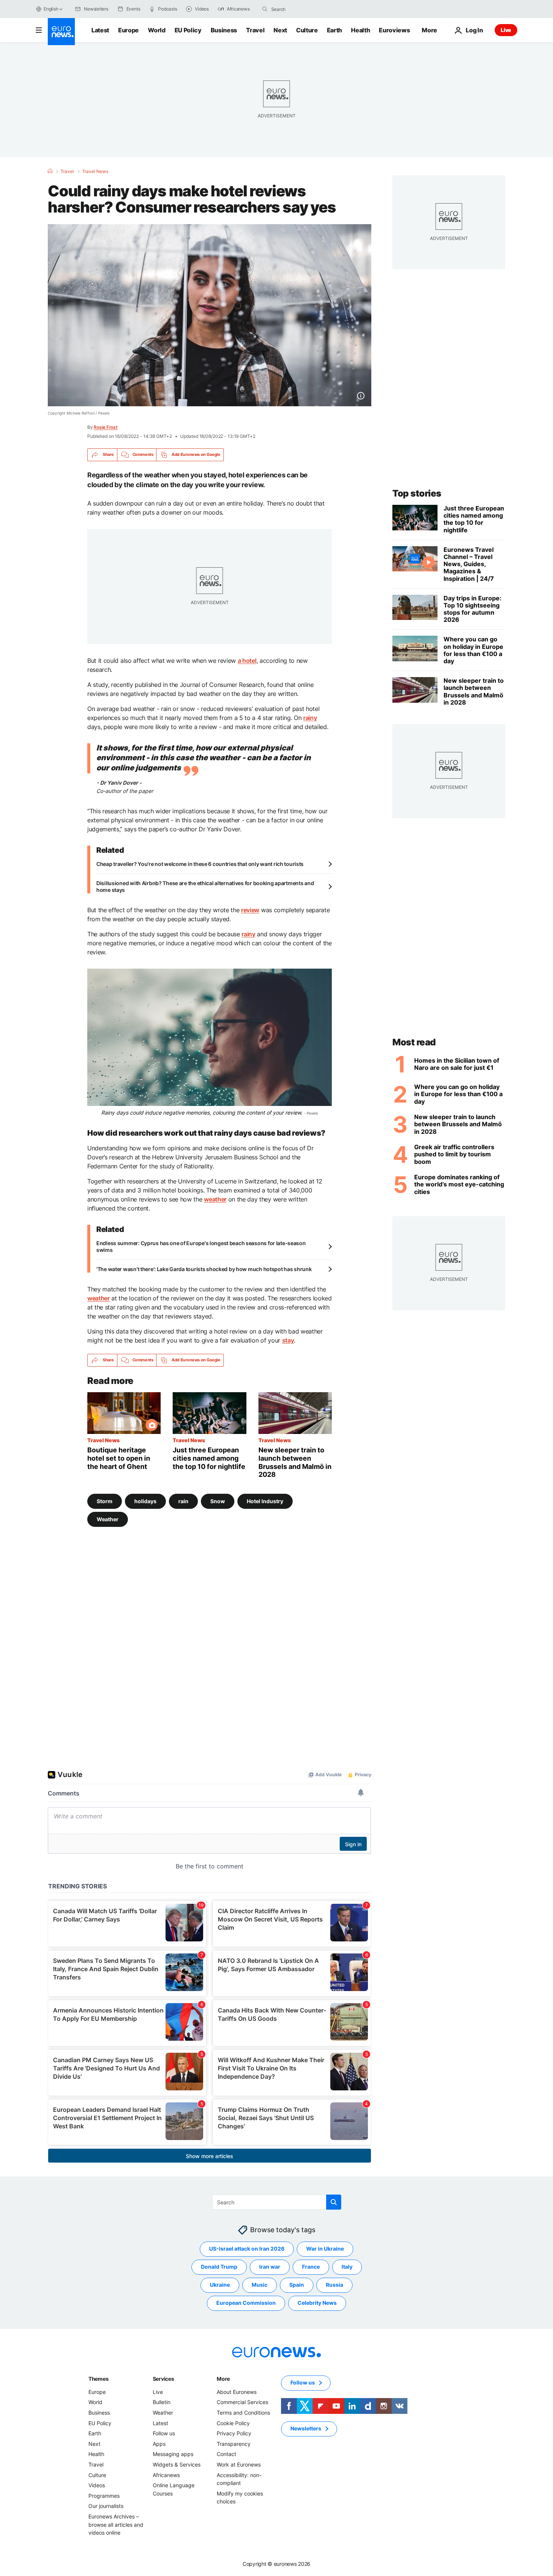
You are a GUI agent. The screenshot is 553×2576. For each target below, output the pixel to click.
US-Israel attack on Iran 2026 (247, 2249)
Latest (100, 30)
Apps (159, 2443)
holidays (145, 1501)
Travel (255, 30)
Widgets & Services (177, 2464)
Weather (108, 1519)
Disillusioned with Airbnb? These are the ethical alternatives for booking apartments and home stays (205, 886)
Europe (128, 30)
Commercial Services (242, 2402)
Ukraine (220, 2285)
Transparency (234, 2443)
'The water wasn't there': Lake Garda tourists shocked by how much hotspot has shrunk (204, 1269)
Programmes (104, 2495)
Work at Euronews (239, 2464)
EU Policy (188, 30)
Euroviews (394, 30)
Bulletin (162, 2402)
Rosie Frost (106, 427)
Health (360, 30)
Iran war (270, 2267)
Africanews (166, 2475)
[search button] (265, 9)
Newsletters (306, 2428)
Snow (218, 1501)
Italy (347, 2267)
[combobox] (303, 9)
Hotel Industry (265, 1501)
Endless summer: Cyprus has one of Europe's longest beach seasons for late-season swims (201, 1246)
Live (506, 30)
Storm (105, 1501)
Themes (98, 2378)
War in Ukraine (325, 2249)
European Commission (246, 2303)
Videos (97, 2485)
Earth (334, 30)
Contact (226, 2454)
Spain (297, 2285)
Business (224, 30)
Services (163, 2378)
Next (280, 30)
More (223, 2378)
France (311, 2267)
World (156, 30)
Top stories (417, 493)
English (51, 9)
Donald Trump (219, 2267)
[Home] (50, 171)
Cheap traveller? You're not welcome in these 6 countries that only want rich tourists (200, 864)
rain (183, 1501)
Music (260, 2285)
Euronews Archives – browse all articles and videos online (116, 2524)
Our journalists (106, 2506)
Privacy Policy (234, 2433)
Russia (334, 2285)
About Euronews (237, 2391)
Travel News (95, 172)
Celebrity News (317, 2303)
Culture (307, 30)
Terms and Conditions (243, 2413)
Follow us (164, 2433)
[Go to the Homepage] (61, 32)
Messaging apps (173, 2454)
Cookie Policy (233, 2423)
